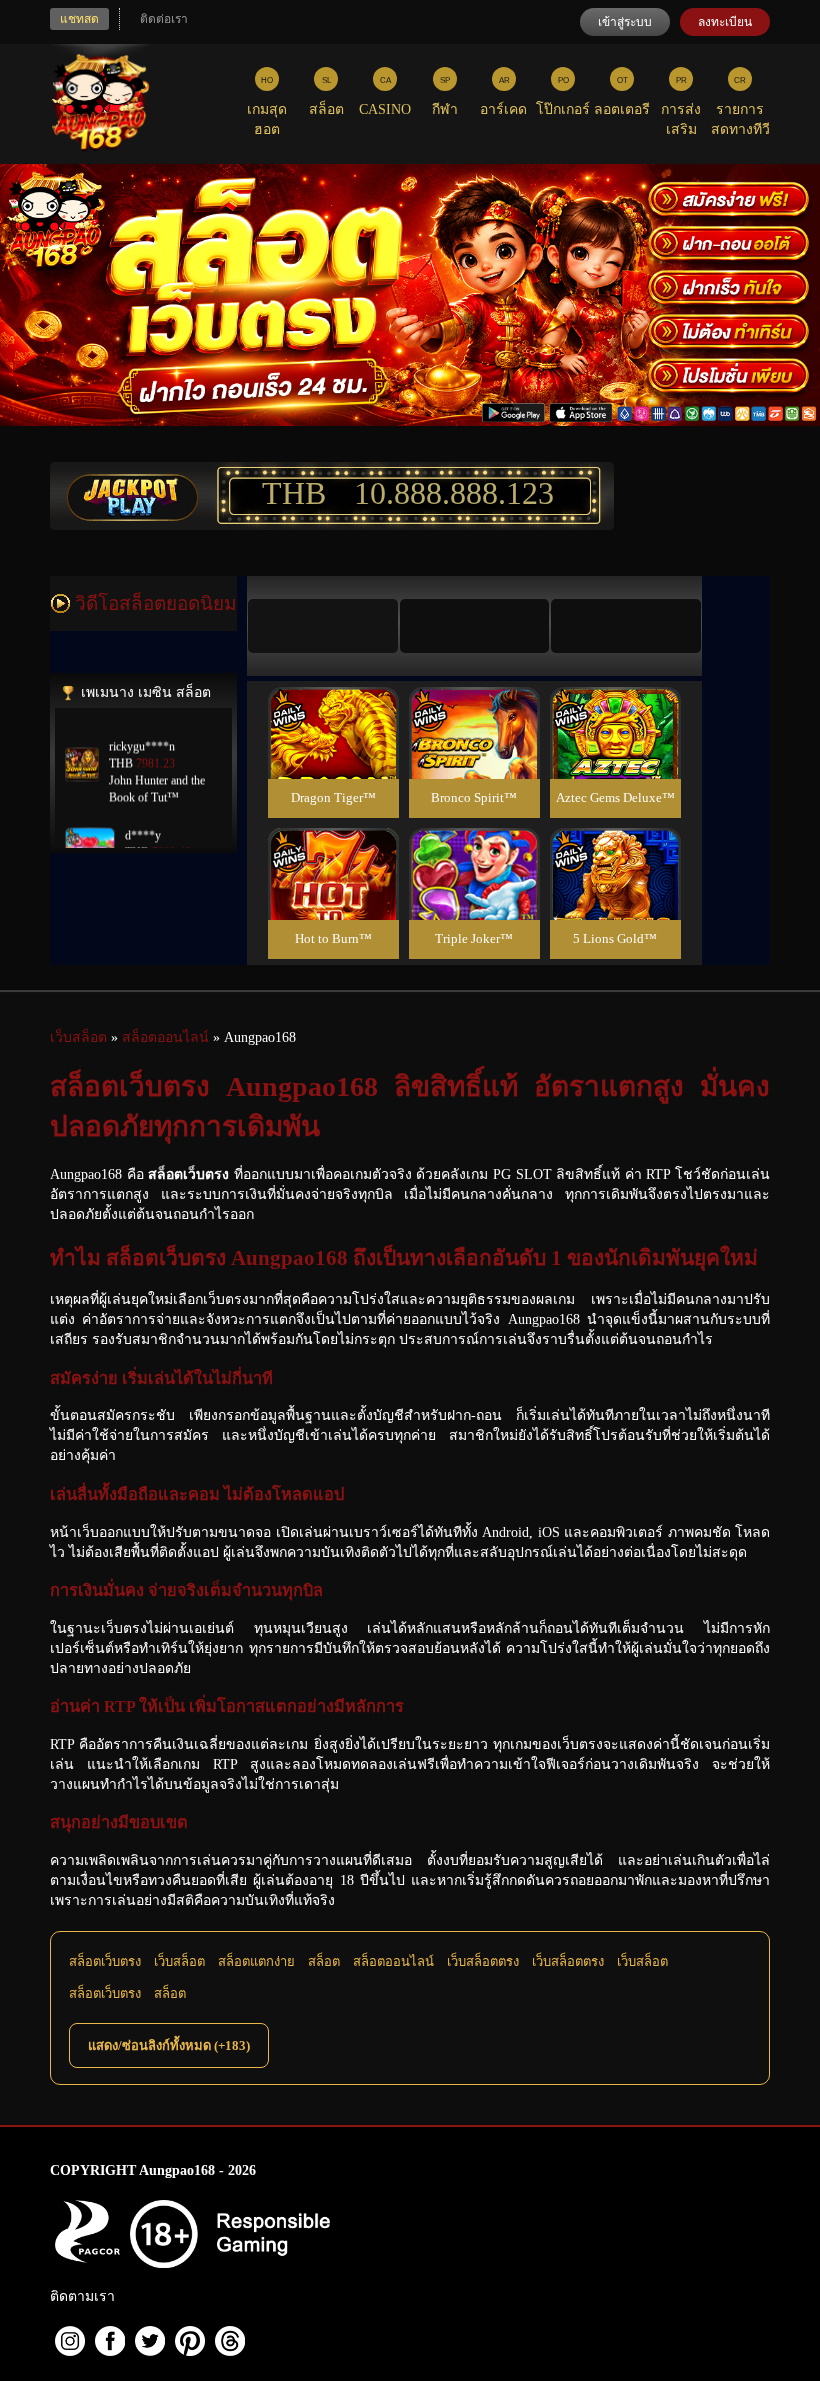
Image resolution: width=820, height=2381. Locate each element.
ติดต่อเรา (164, 19)
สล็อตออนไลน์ (393, 1961)
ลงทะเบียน (725, 22)
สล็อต (324, 1961)
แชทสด (79, 19)
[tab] (323, 626)
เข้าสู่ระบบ (625, 22)
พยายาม (333, 709)
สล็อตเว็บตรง (105, 1961)
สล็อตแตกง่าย (256, 1961)
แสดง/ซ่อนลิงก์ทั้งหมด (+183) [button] (169, 2045)
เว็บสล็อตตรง (483, 1961)
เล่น (333, 754)
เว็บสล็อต (179, 1961)
